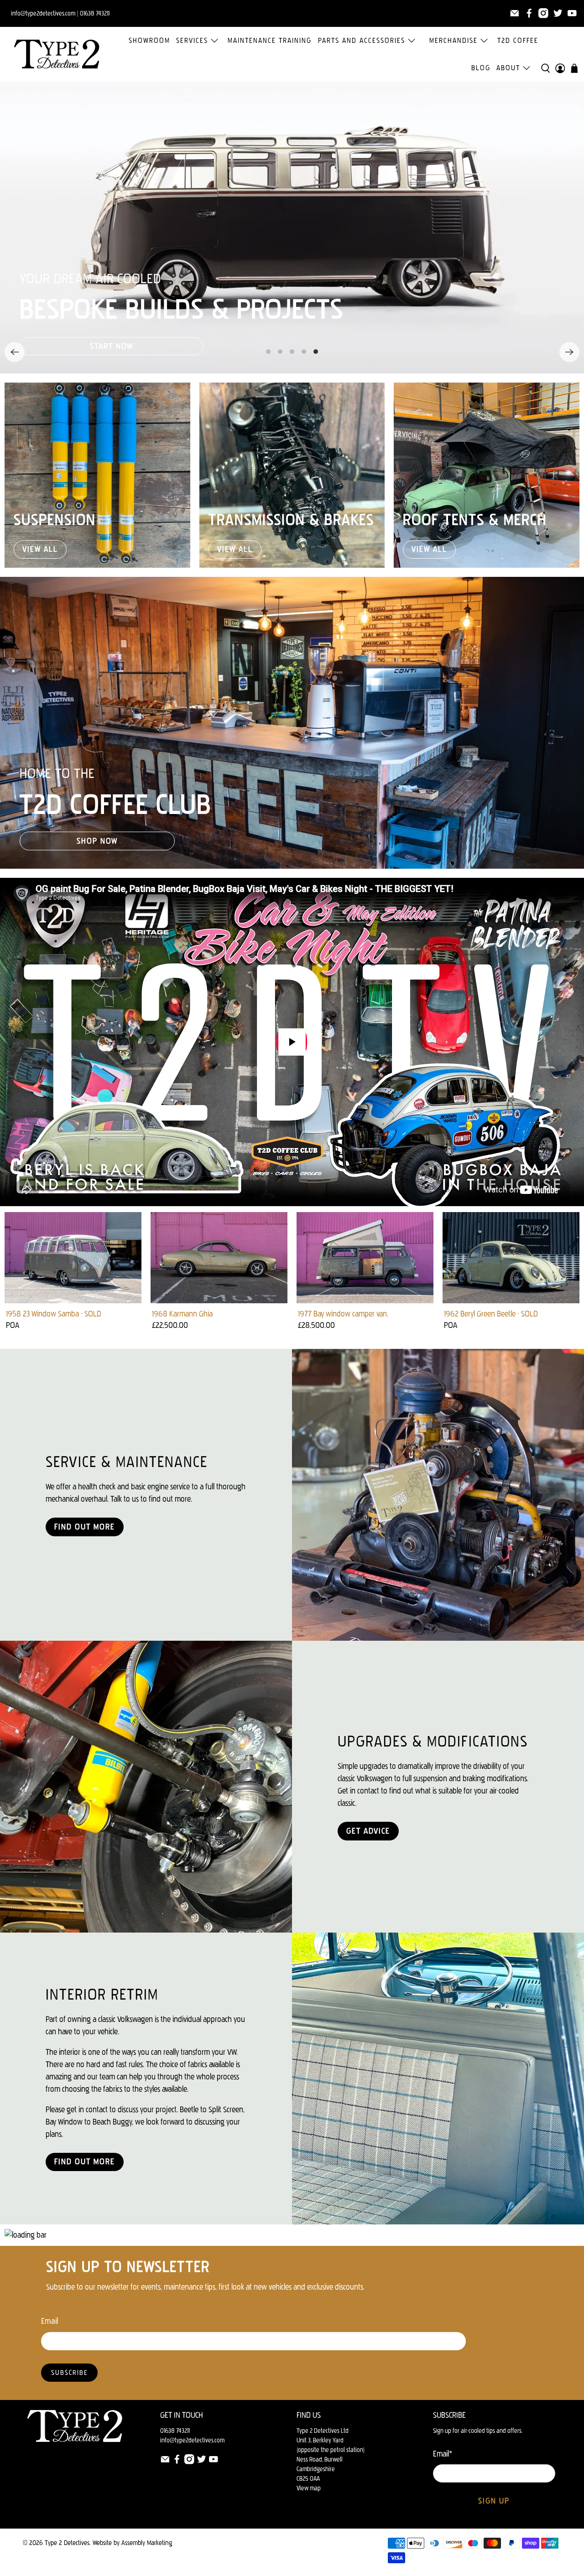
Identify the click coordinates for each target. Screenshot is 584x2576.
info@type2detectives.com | (45, 13)
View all (40, 549)
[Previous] (15, 352)
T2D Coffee (518, 40)
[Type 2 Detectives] (57, 54)
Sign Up (494, 2501)
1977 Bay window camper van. (343, 1314)
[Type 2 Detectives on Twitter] (558, 13)
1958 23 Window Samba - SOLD (54, 1314)
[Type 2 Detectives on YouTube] (572, 13)
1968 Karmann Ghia (182, 1314)
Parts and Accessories (362, 40)
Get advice (368, 1831)
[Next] (569, 352)
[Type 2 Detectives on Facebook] (529, 13)
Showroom (149, 40)
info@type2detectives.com (192, 2440)
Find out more (85, 1527)
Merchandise (454, 40)
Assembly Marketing (147, 2543)
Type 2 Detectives (67, 2543)
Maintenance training (270, 40)
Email (50, 2321)
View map (309, 2488)
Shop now (97, 841)
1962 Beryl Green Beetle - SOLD (491, 1314)
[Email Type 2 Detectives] (515, 13)
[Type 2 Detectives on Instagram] (543, 13)
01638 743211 (95, 13)
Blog (481, 68)
